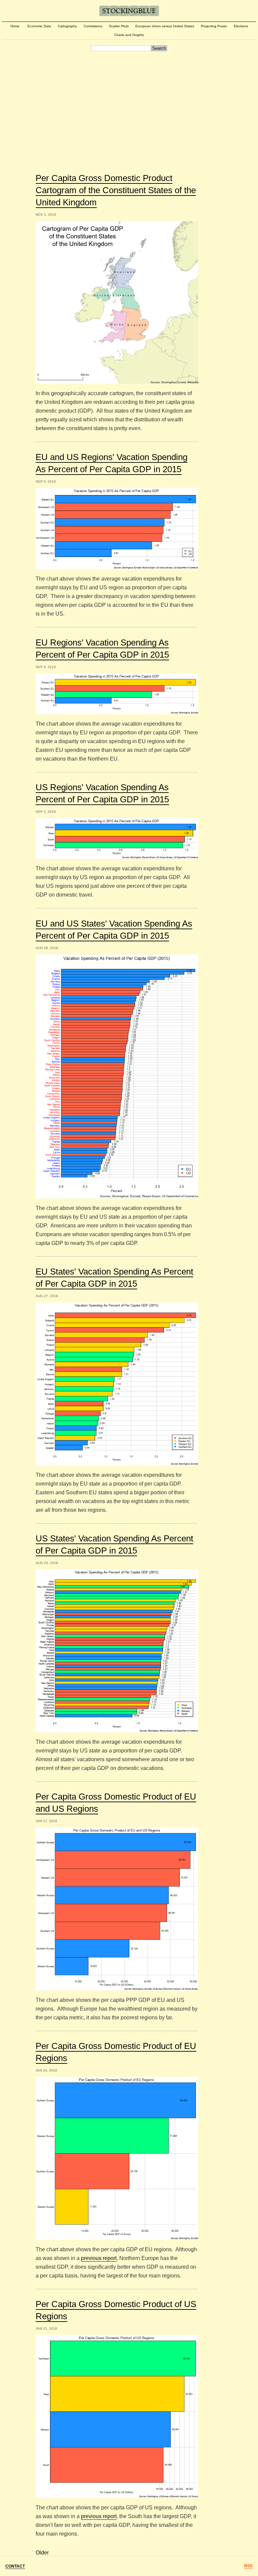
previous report (99, 2258)
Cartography (67, 26)
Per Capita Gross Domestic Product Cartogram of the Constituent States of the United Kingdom (116, 190)
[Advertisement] (129, 104)
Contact (15, 2566)
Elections (241, 26)
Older (42, 2553)
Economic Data (39, 26)
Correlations (93, 26)
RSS (248, 2566)
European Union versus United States (165, 26)
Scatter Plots (119, 26)
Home (15, 26)
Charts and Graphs (129, 35)
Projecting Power (214, 26)
